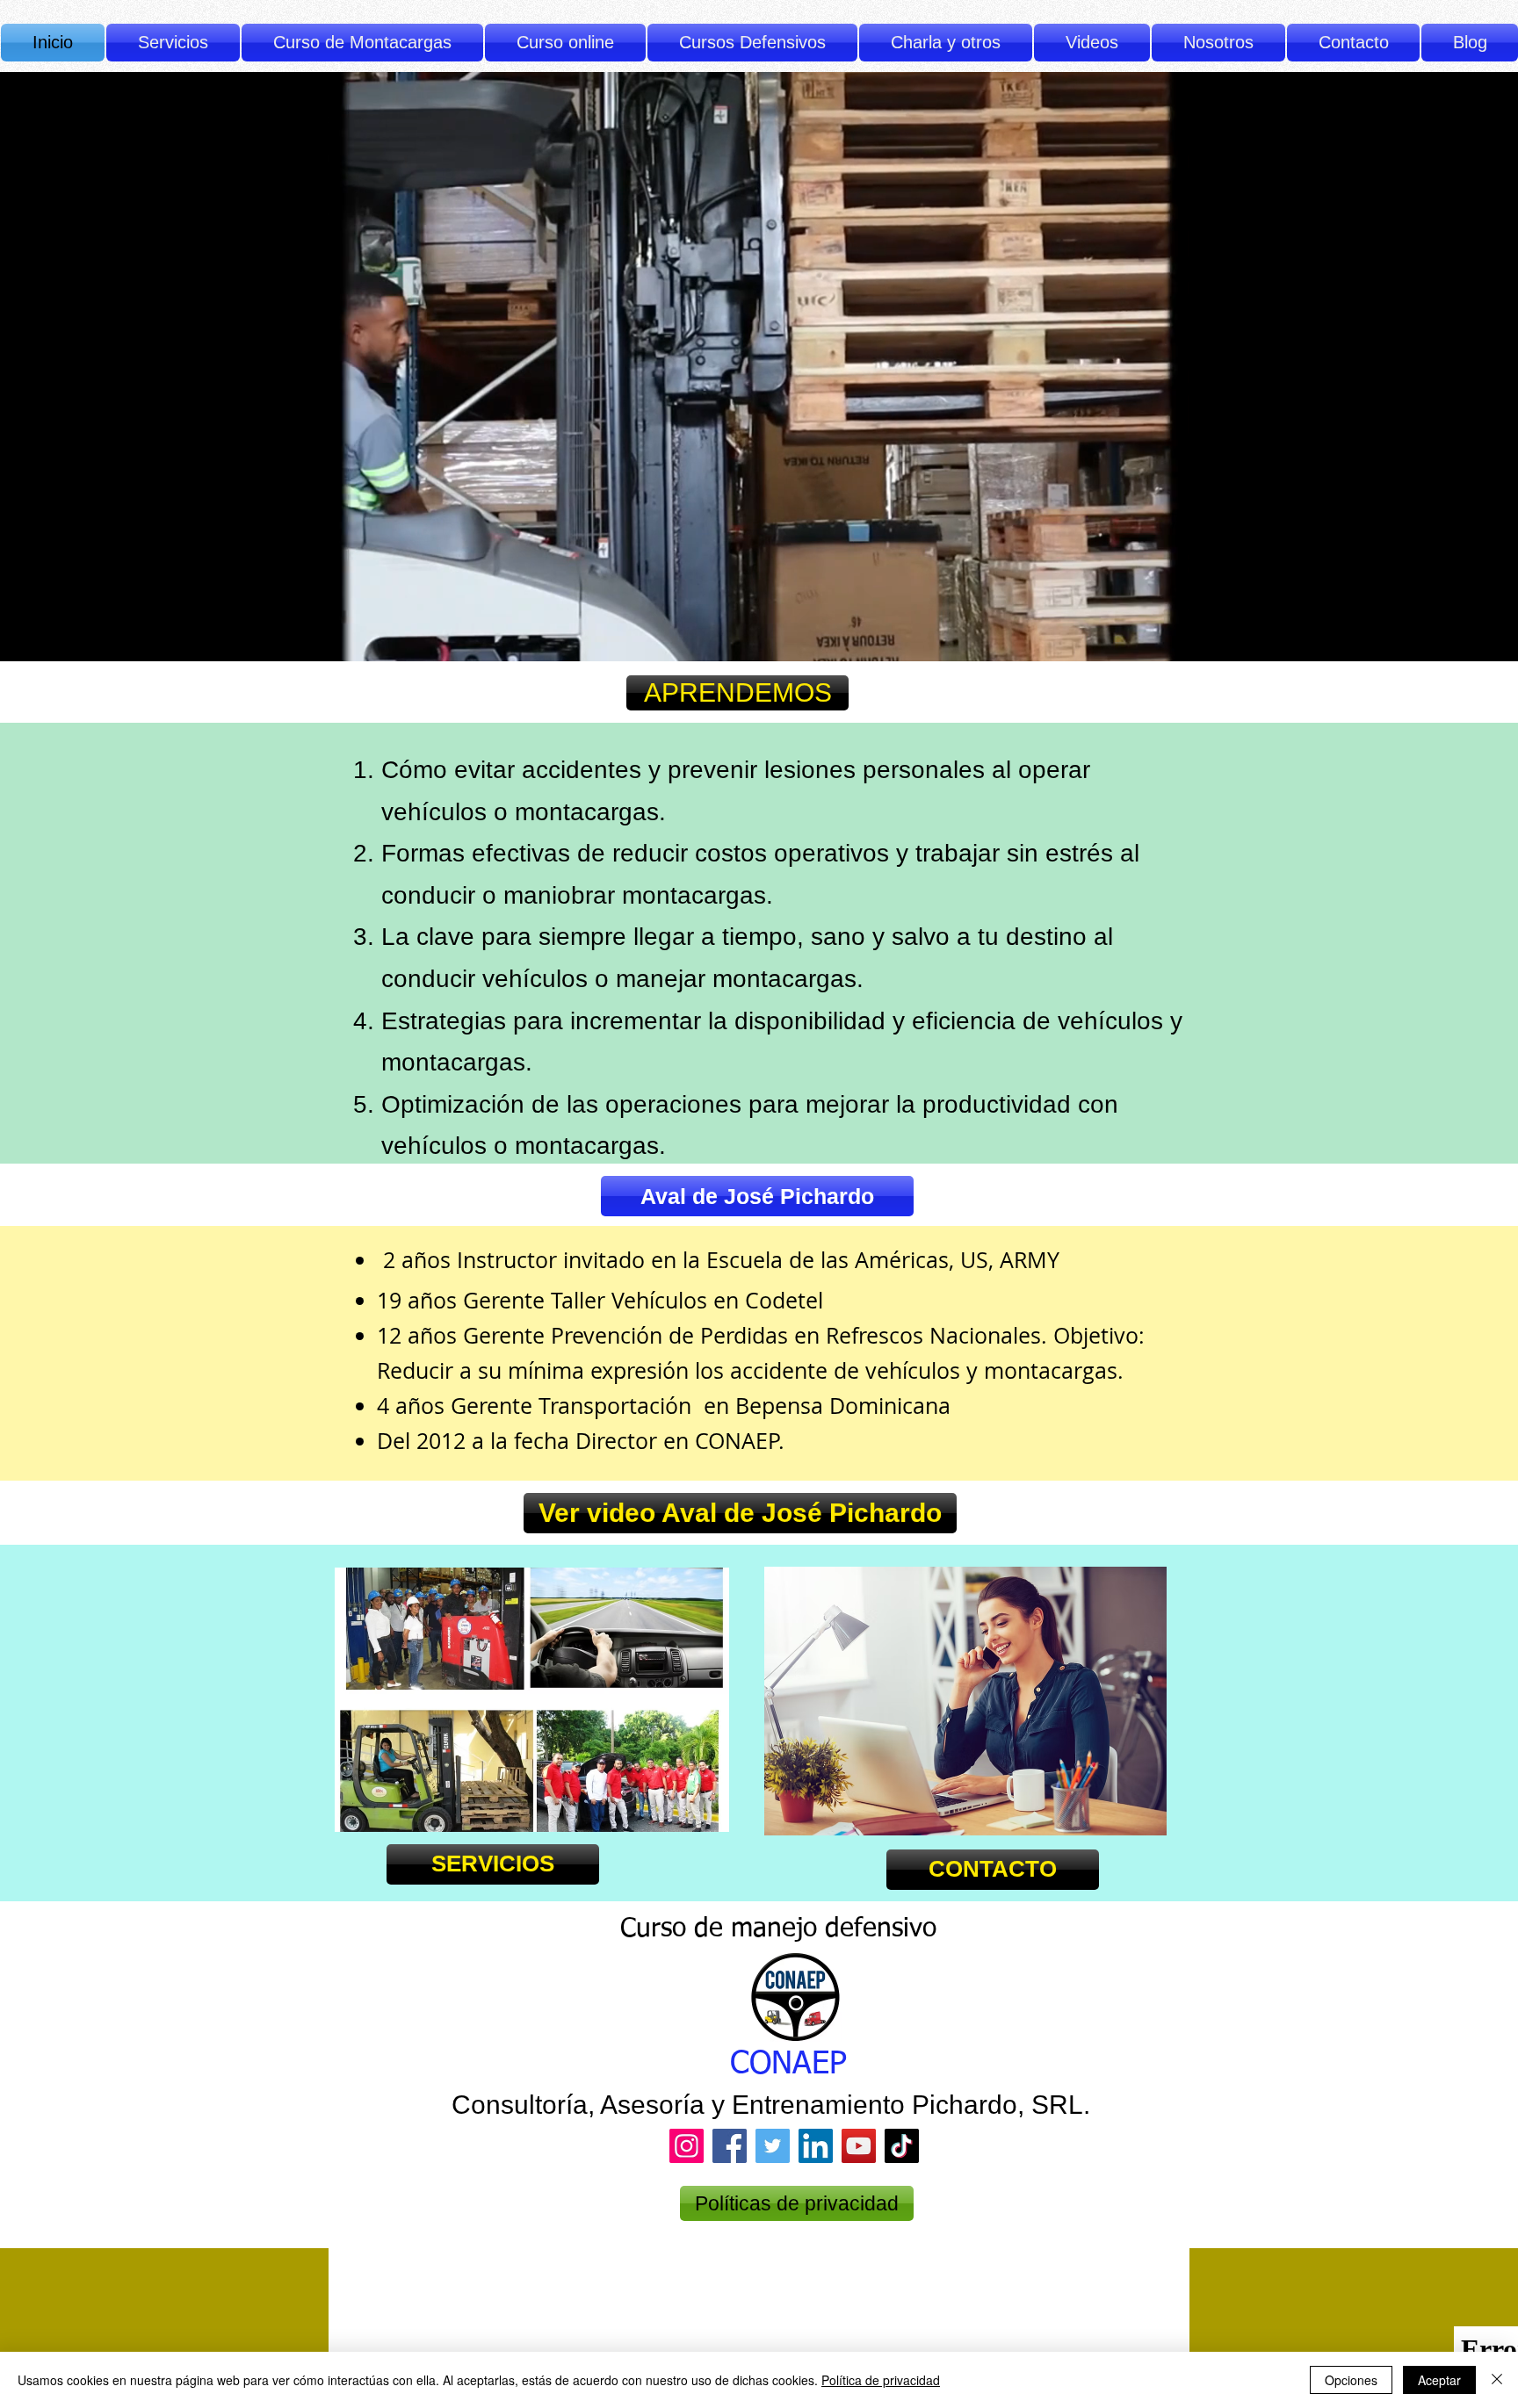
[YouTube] (859, 2146)
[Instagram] (687, 2146)
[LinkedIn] (816, 2146)
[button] (752, 43)
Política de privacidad (881, 2380)
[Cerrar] (1497, 2380)
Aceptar (1439, 2380)
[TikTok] (902, 2146)
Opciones (1351, 2380)
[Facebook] (730, 2146)
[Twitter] (773, 2146)
